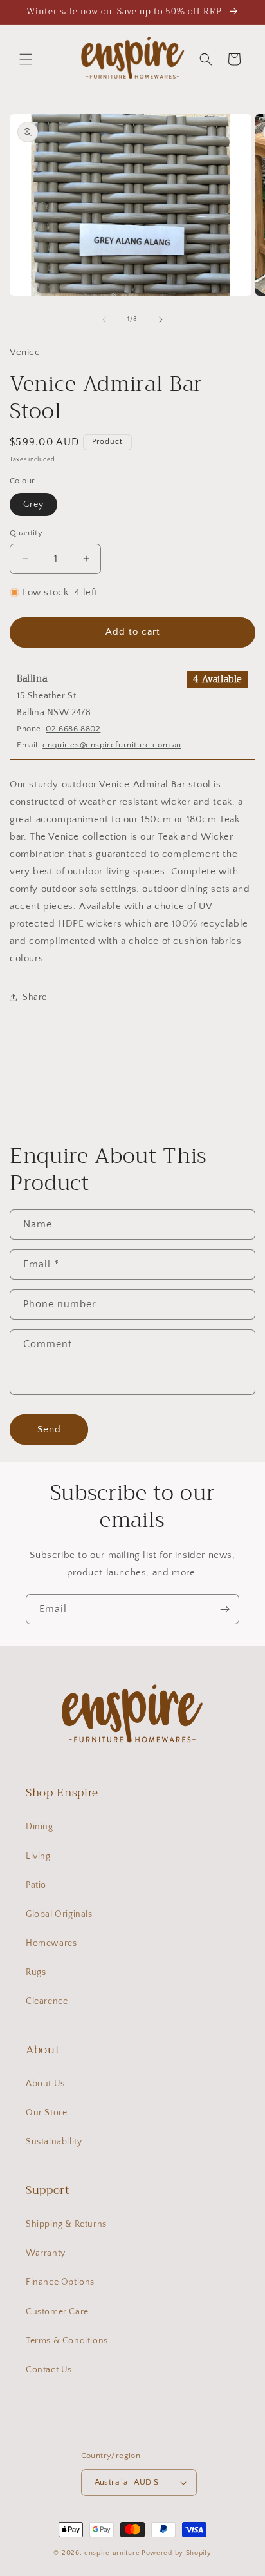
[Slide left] (104, 320)
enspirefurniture (112, 2553)
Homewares (51, 1943)
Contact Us (49, 2370)
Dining (40, 1827)
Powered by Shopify (177, 2553)
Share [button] (35, 997)
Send (49, 1429)
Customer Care (57, 2312)
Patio (36, 1885)
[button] (26, 59)
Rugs (36, 1972)
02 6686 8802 (73, 729)
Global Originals (59, 1914)
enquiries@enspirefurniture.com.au (112, 745)
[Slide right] (161, 320)
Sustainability (54, 2142)
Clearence (47, 2001)
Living (38, 1856)
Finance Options (60, 2282)
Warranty (46, 2253)
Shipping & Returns (66, 2224)
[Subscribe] (224, 1609)
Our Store (46, 2113)
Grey (33, 505)
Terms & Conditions (67, 2341)
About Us (45, 2084)
